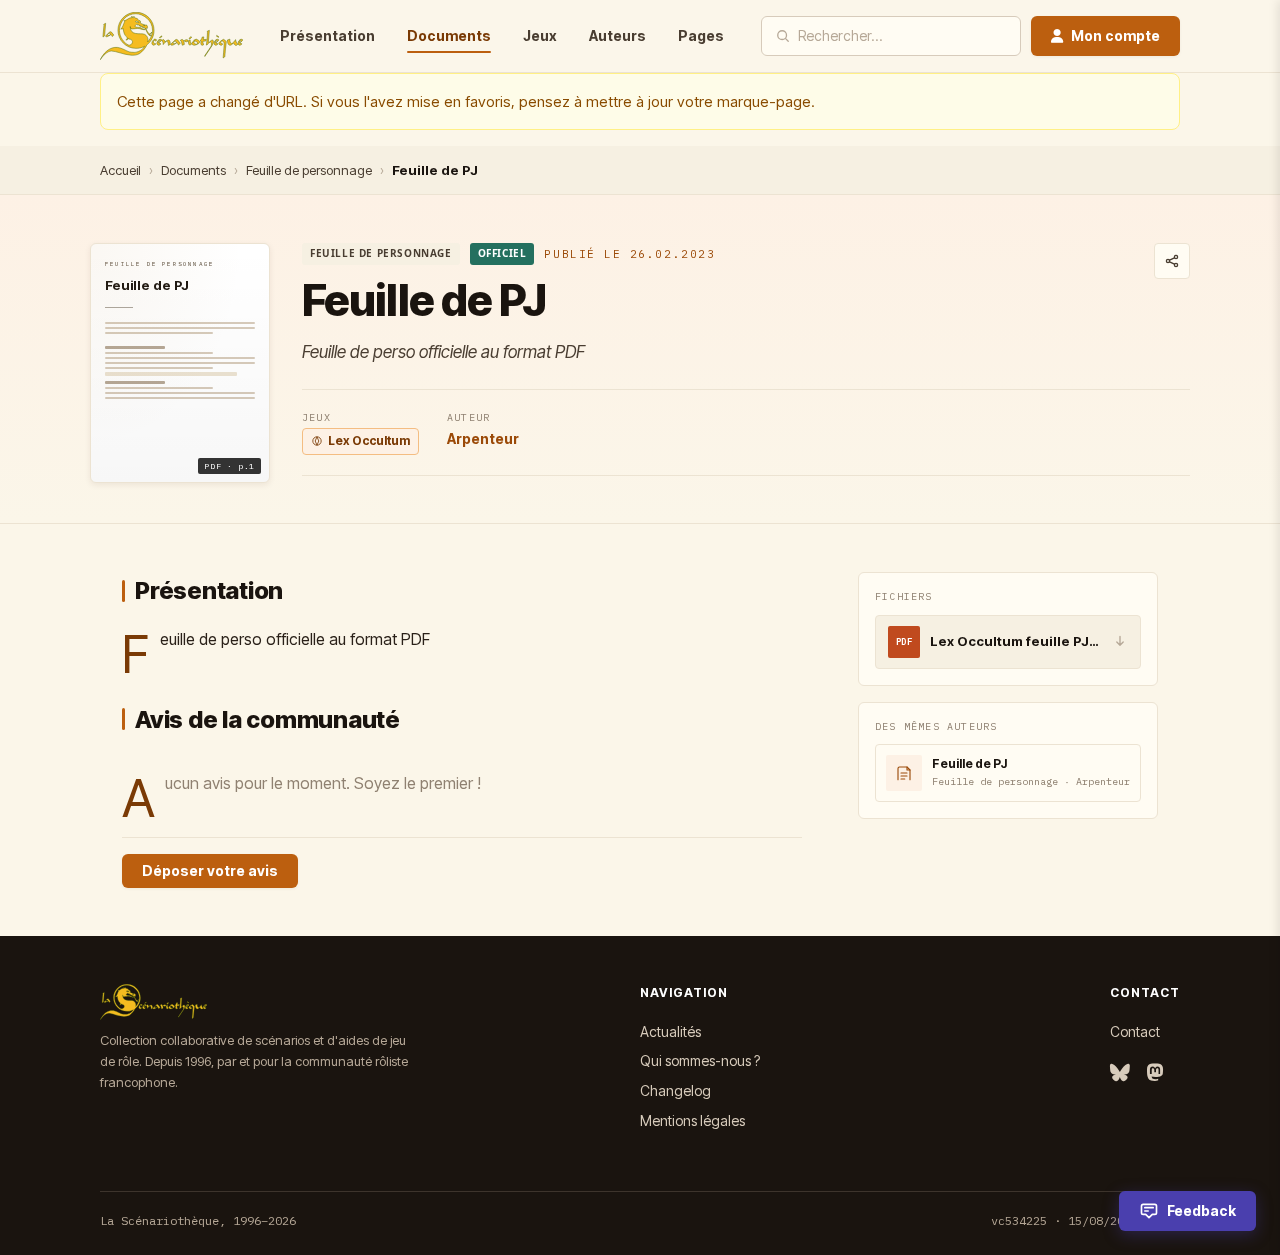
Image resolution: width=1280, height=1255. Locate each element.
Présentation (327, 35)
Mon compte (1115, 35)
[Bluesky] (1120, 1073)
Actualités (670, 1031)
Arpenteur (483, 438)
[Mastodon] (1155, 1073)
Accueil (120, 170)
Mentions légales (692, 1120)
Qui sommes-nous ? (700, 1060)
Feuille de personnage (309, 170)
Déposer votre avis (210, 870)
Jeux (540, 35)
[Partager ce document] (1172, 261)
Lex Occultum (369, 440)
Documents (449, 35)
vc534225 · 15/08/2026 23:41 (1085, 1220)
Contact (1135, 1031)
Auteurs (617, 35)
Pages (701, 35)
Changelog (675, 1090)
